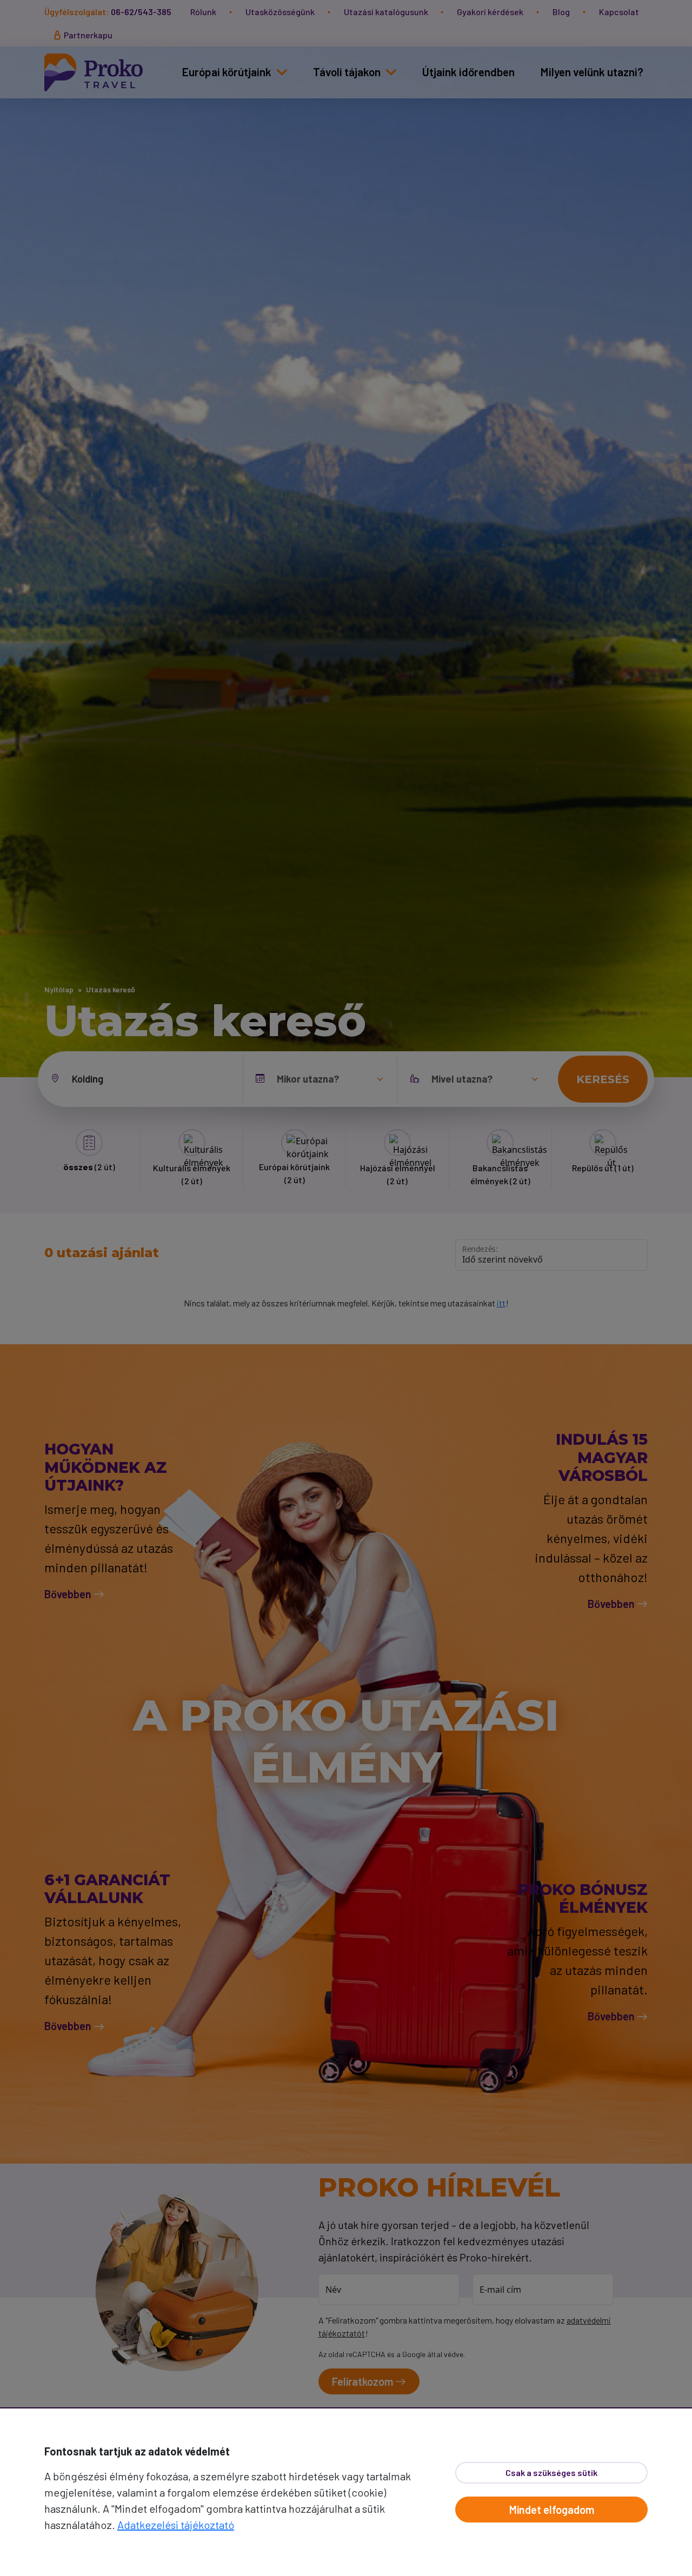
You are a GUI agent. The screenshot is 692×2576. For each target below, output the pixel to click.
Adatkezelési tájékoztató (176, 2525)
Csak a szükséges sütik (551, 2472)
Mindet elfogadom (552, 2510)
